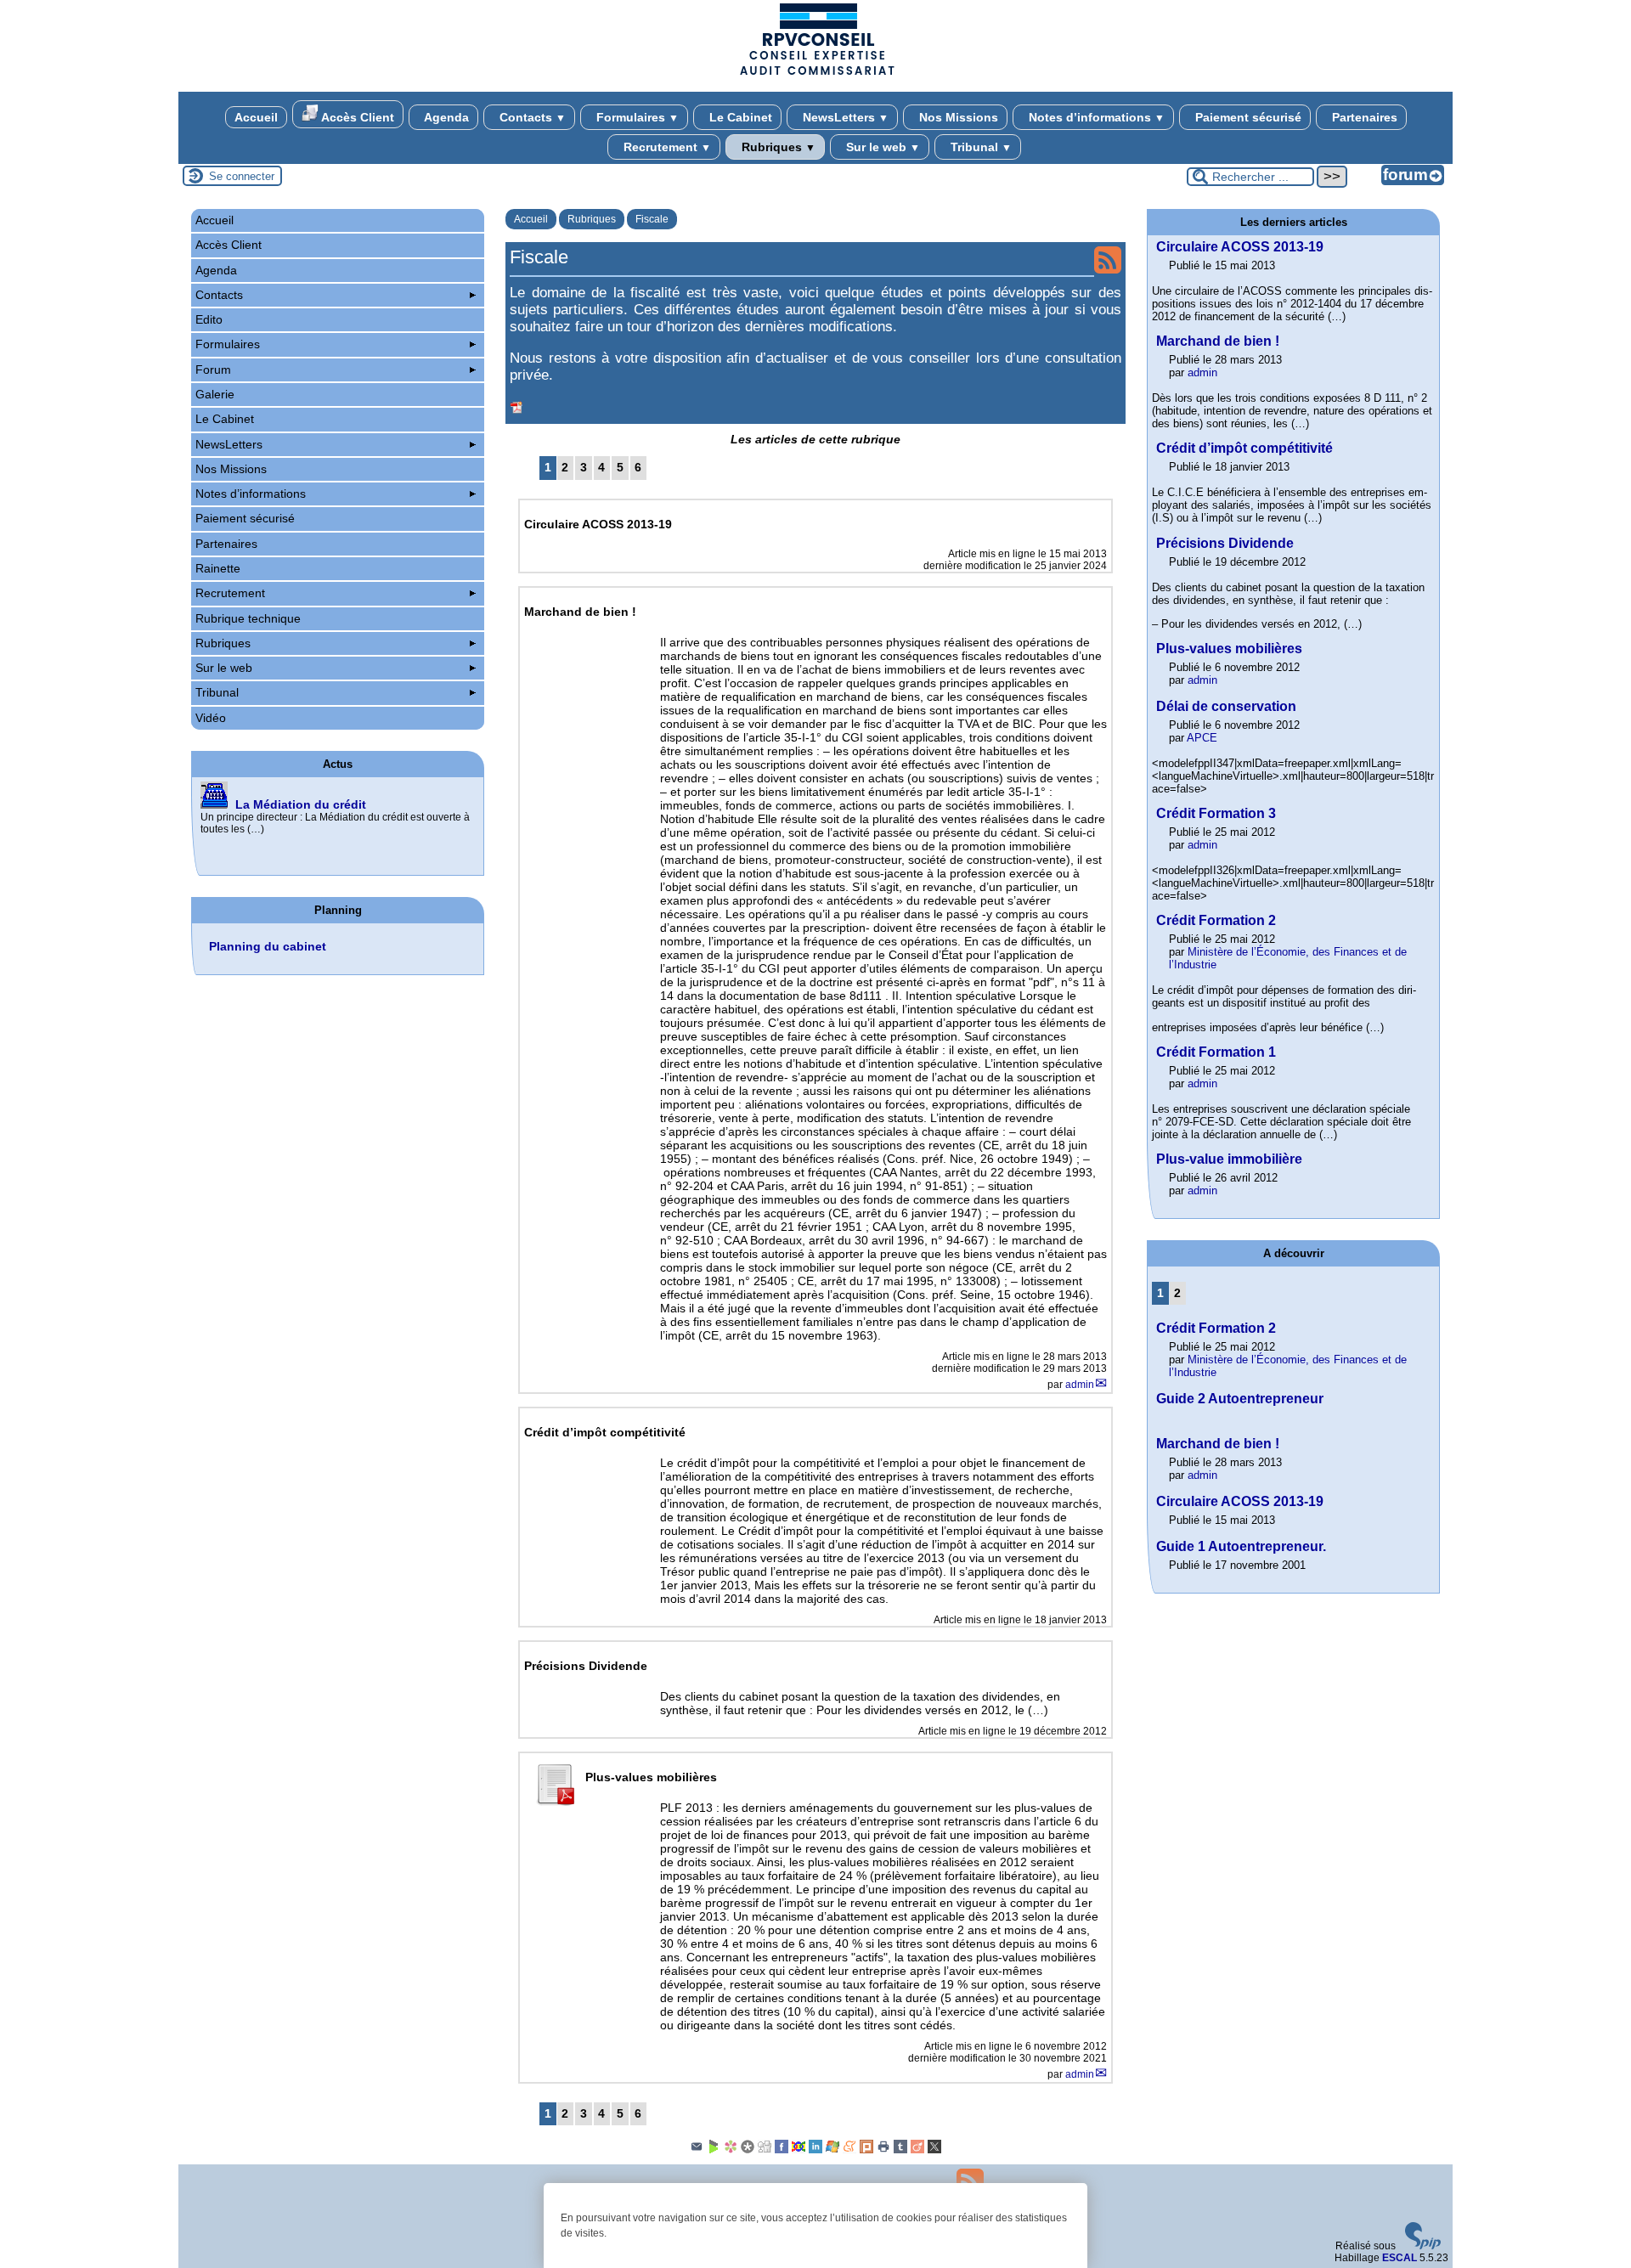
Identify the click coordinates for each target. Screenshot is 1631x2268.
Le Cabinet (739, 117)
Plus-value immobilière (1229, 1159)
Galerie (215, 394)
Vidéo (211, 718)
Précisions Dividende (1225, 543)
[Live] (832, 2150)
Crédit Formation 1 (1216, 1052)
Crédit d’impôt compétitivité (1244, 448)
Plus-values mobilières (1229, 649)
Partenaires (1363, 117)
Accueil (256, 117)
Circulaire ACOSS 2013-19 (1240, 247)
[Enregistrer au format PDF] (517, 408)
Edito (209, 319)
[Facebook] (782, 2150)
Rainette (218, 568)
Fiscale (652, 219)
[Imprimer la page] (883, 2150)
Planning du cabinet (268, 946)
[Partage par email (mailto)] (697, 2150)
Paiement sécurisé (1247, 117)
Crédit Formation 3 (1216, 813)
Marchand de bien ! (1218, 341)
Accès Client (356, 117)
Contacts (531, 117)
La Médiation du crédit (301, 804)
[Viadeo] (917, 2150)
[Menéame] (849, 2150)
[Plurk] (866, 2150)
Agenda (445, 117)
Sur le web (881, 147)
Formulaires (636, 117)
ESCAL (1400, 2258)
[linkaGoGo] (799, 2150)
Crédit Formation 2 (1216, 920)
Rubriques (777, 147)
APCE (1202, 738)
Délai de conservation (1226, 706)
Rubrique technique (248, 618)
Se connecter (242, 176)
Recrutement (666, 147)
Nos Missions (957, 117)
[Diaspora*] (748, 2150)
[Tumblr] (900, 2150)
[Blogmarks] (714, 2150)
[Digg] (765, 2150)
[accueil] (815, 74)
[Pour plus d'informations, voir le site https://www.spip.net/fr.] (1423, 2246)
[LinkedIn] (815, 2150)
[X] (934, 2150)
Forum (213, 370)
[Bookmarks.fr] (731, 2150)
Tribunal (979, 147)
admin (1080, 1385)
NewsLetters (844, 117)
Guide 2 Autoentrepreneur (1240, 1399)
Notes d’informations (1095, 117)
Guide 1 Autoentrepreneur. (1241, 1546)
